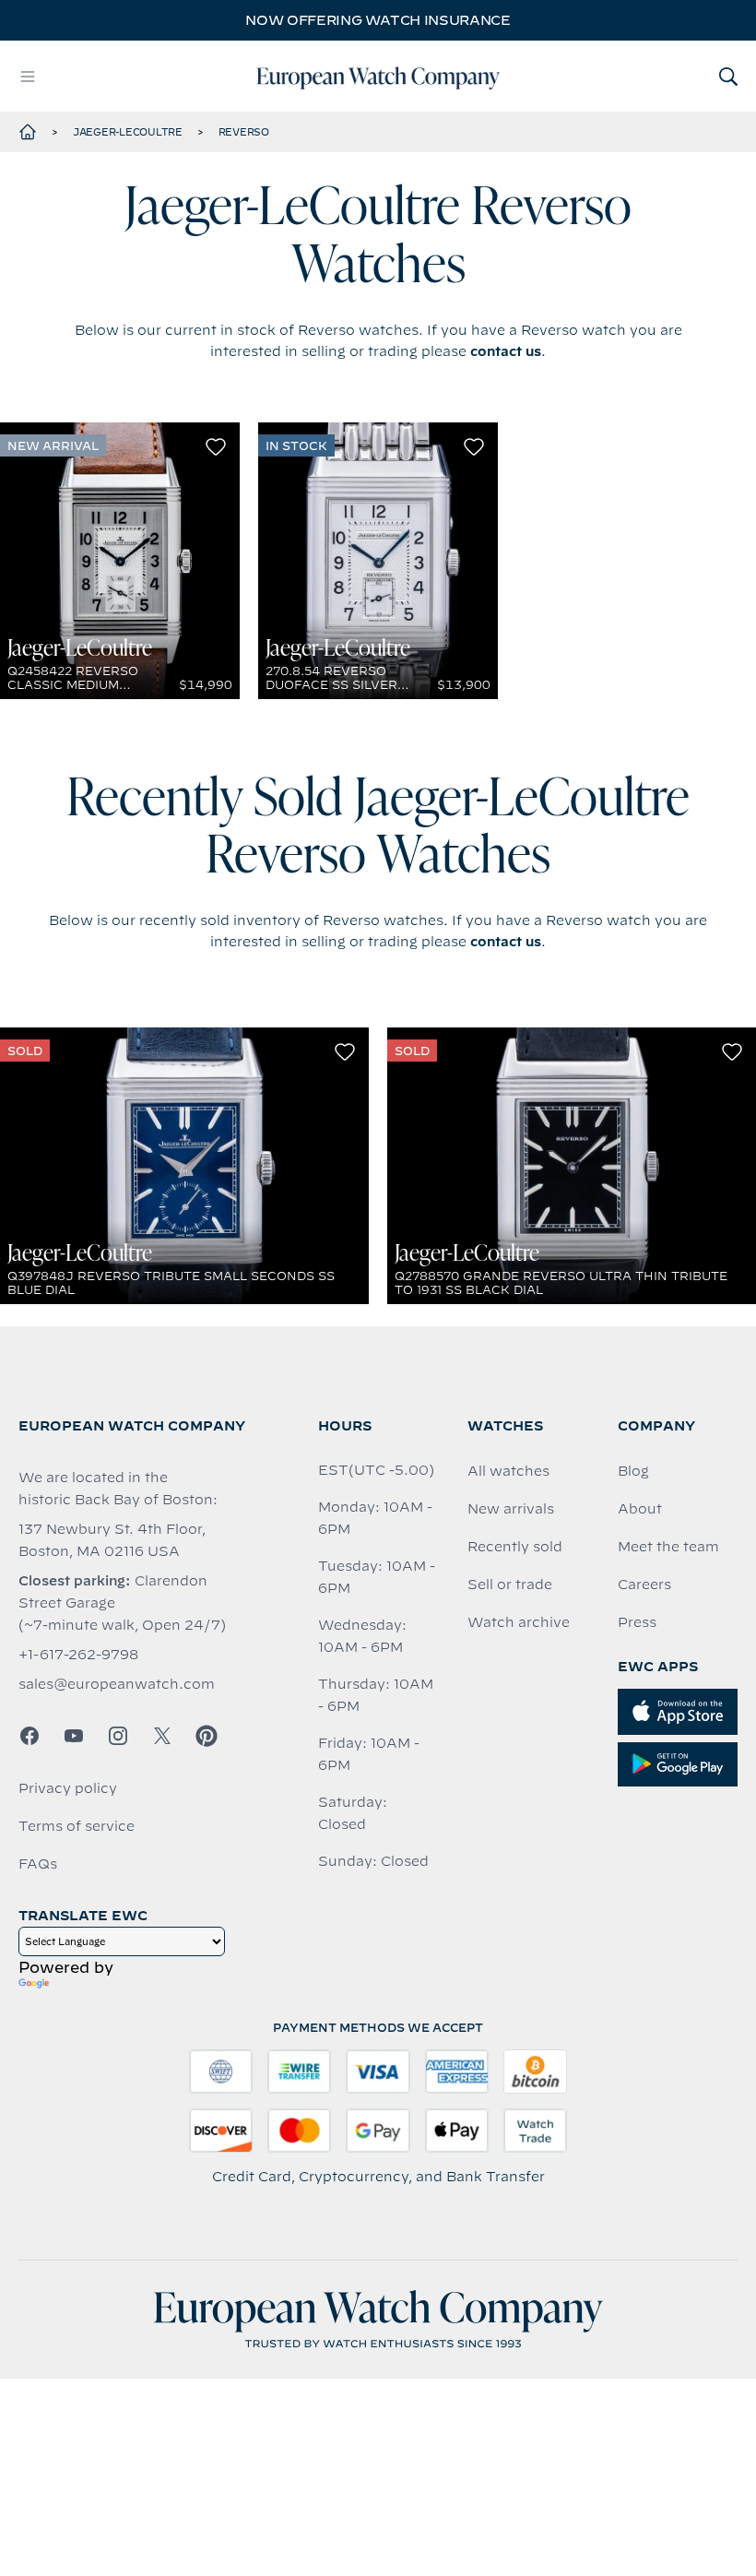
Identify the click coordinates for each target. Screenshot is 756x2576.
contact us (506, 351)
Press (637, 1622)
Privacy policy (68, 1788)
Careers (644, 1585)
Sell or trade (510, 1585)
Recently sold (515, 1547)
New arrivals (511, 1509)
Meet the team (668, 1547)
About (640, 1509)
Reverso (244, 132)
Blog (633, 1471)
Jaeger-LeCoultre (128, 132)
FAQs (38, 1864)
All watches (508, 1471)
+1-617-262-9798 (78, 1655)
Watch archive (519, 1622)
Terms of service (77, 1826)
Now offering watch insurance (378, 20)
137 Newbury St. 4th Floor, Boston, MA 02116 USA (112, 1540)
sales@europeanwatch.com (117, 1684)
